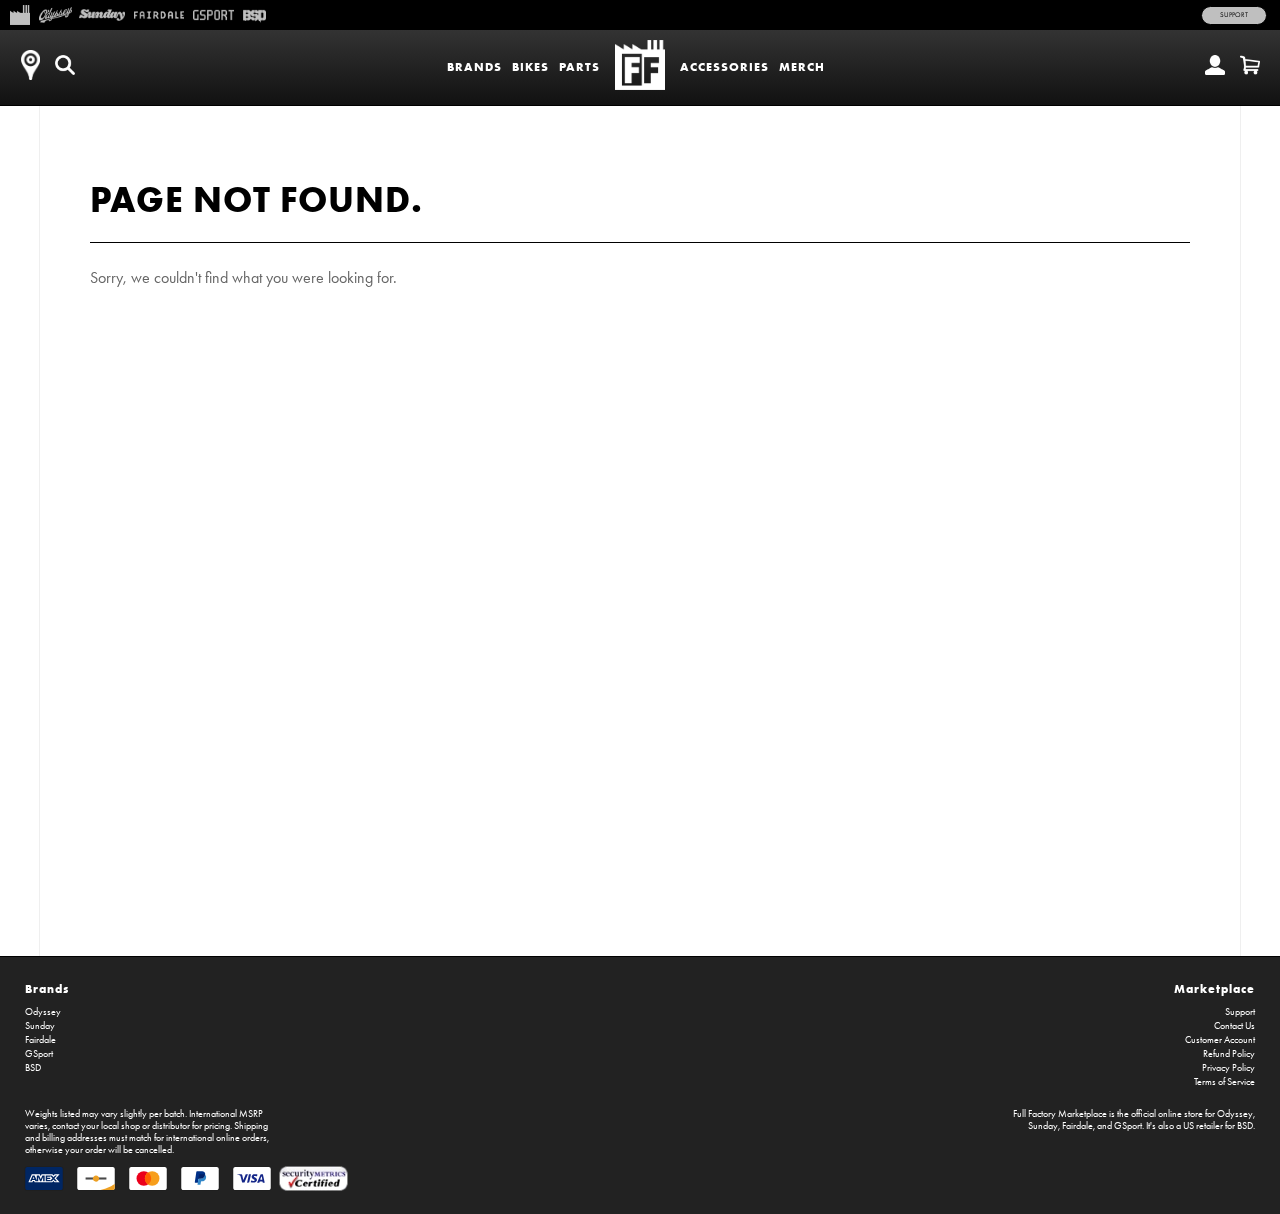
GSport (39, 1054)
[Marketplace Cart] (1250, 65)
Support (1234, 15)
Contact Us (1234, 1026)
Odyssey (43, 1012)
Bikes (530, 66)
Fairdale (40, 1040)
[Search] (65, 65)
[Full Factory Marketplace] (19, 13)
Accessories (724, 66)
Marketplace (1214, 988)
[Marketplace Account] (1215, 65)
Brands (474, 66)
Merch (802, 66)
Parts (579, 66)
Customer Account (1220, 1040)
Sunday (40, 1026)
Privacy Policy (1228, 1068)
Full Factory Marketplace (1060, 1114)
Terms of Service (1224, 1082)
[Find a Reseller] (30, 65)
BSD (33, 1068)
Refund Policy (1229, 1054)
